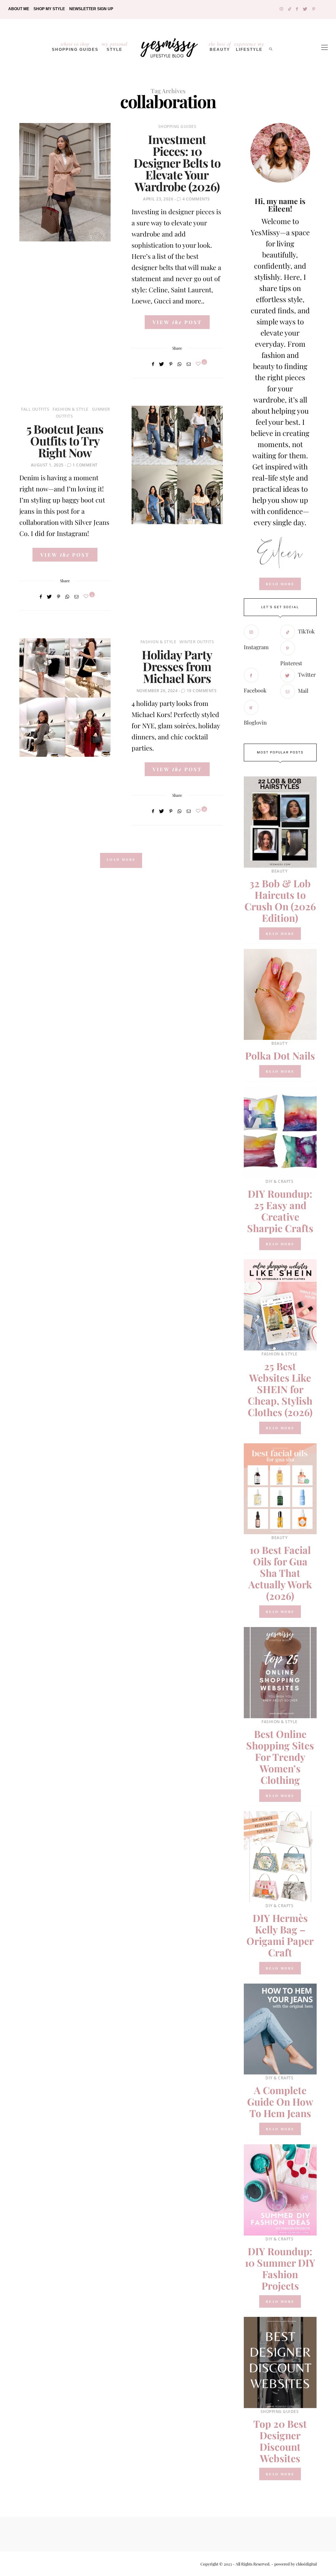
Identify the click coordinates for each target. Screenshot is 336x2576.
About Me (19, 9)
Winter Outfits (197, 642)
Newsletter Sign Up (91, 9)
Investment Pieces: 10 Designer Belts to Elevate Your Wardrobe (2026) (177, 163)
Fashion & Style (71, 409)
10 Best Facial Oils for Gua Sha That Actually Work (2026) (280, 1573)
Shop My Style (49, 9)
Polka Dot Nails (280, 1056)
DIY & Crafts (279, 1181)
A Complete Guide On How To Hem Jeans (280, 2102)
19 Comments (202, 691)
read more (280, 584)
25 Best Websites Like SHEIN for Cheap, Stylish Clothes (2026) (280, 1389)
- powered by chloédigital (294, 2564)
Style (115, 46)
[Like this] (199, 364)
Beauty (220, 46)
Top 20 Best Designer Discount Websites (280, 2441)
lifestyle (249, 46)
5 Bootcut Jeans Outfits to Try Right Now (65, 441)
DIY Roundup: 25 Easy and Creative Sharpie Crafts (280, 1211)
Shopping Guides (75, 46)
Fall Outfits (35, 409)
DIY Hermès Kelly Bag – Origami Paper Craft (280, 1935)
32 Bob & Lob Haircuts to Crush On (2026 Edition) (280, 901)
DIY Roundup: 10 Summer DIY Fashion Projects (280, 2268)
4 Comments (196, 199)
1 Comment (85, 465)
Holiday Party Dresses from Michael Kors (177, 666)
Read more (280, 934)
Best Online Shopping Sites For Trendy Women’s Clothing (280, 1757)
